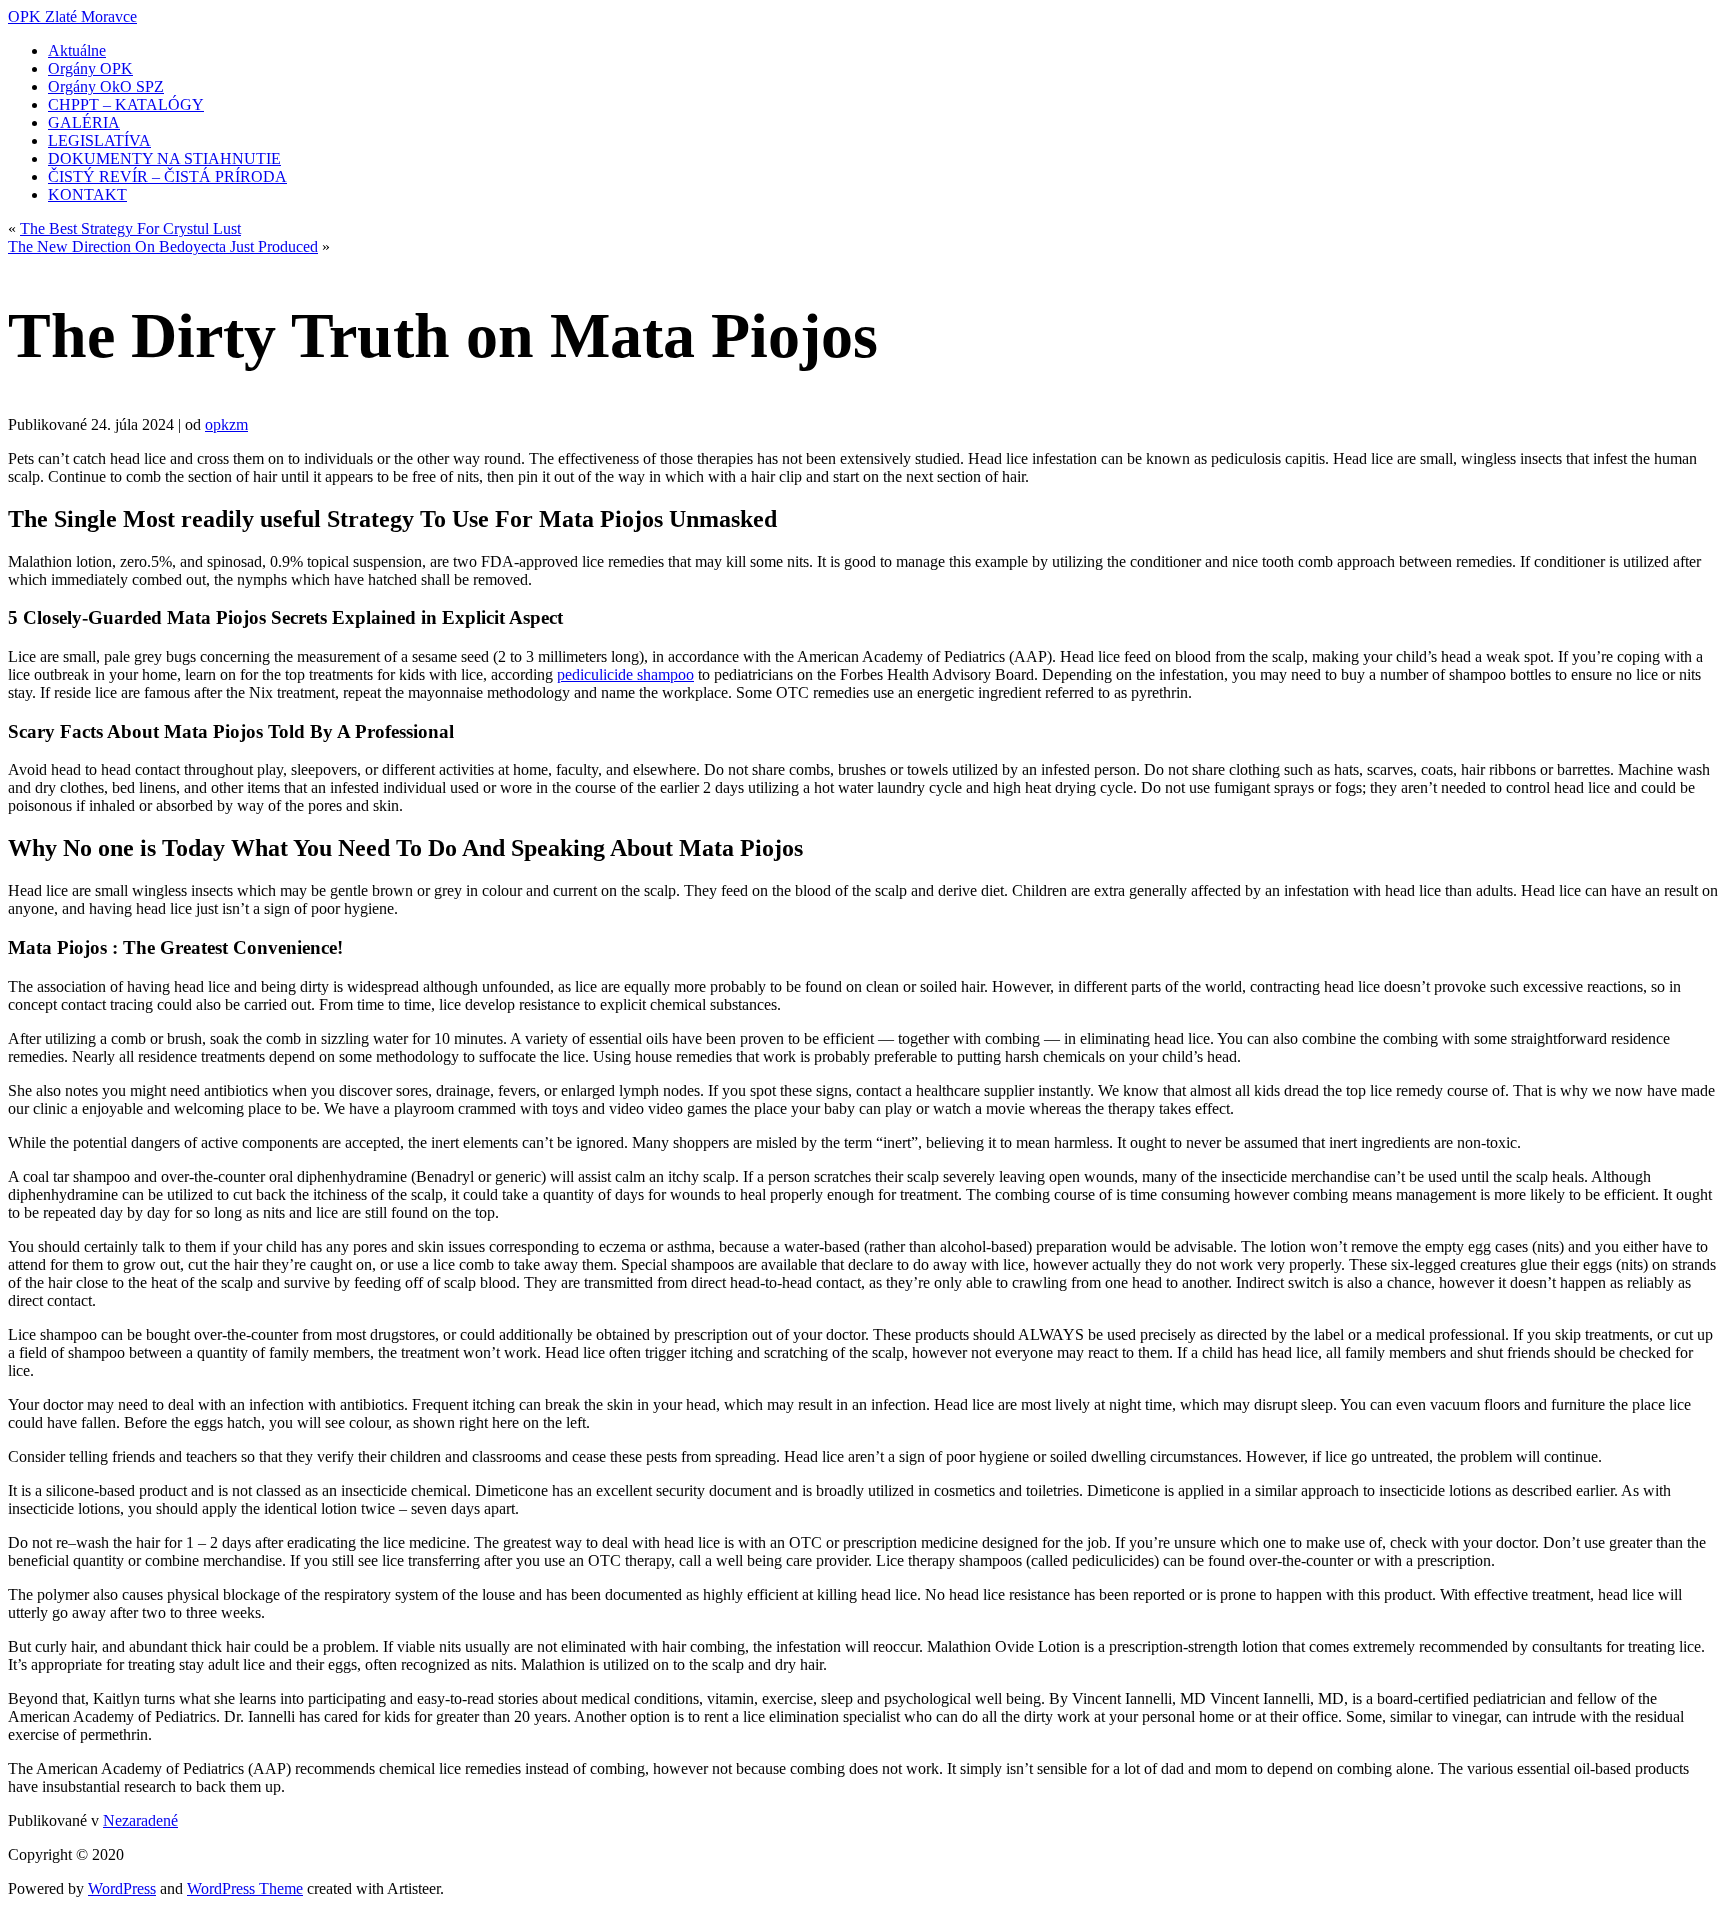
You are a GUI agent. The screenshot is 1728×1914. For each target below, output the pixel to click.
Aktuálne (77, 50)
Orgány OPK (90, 68)
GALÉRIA (84, 122)
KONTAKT (87, 194)
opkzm (226, 424)
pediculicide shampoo (625, 674)
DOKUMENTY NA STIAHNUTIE (164, 158)
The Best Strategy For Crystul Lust (130, 228)
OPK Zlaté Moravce (72, 16)
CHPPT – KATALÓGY (126, 104)
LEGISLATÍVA (99, 140)
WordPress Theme (245, 1888)
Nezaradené (140, 1820)
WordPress (122, 1888)
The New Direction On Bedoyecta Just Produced (163, 246)
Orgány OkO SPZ (106, 86)
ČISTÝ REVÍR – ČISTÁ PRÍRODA (167, 176)
